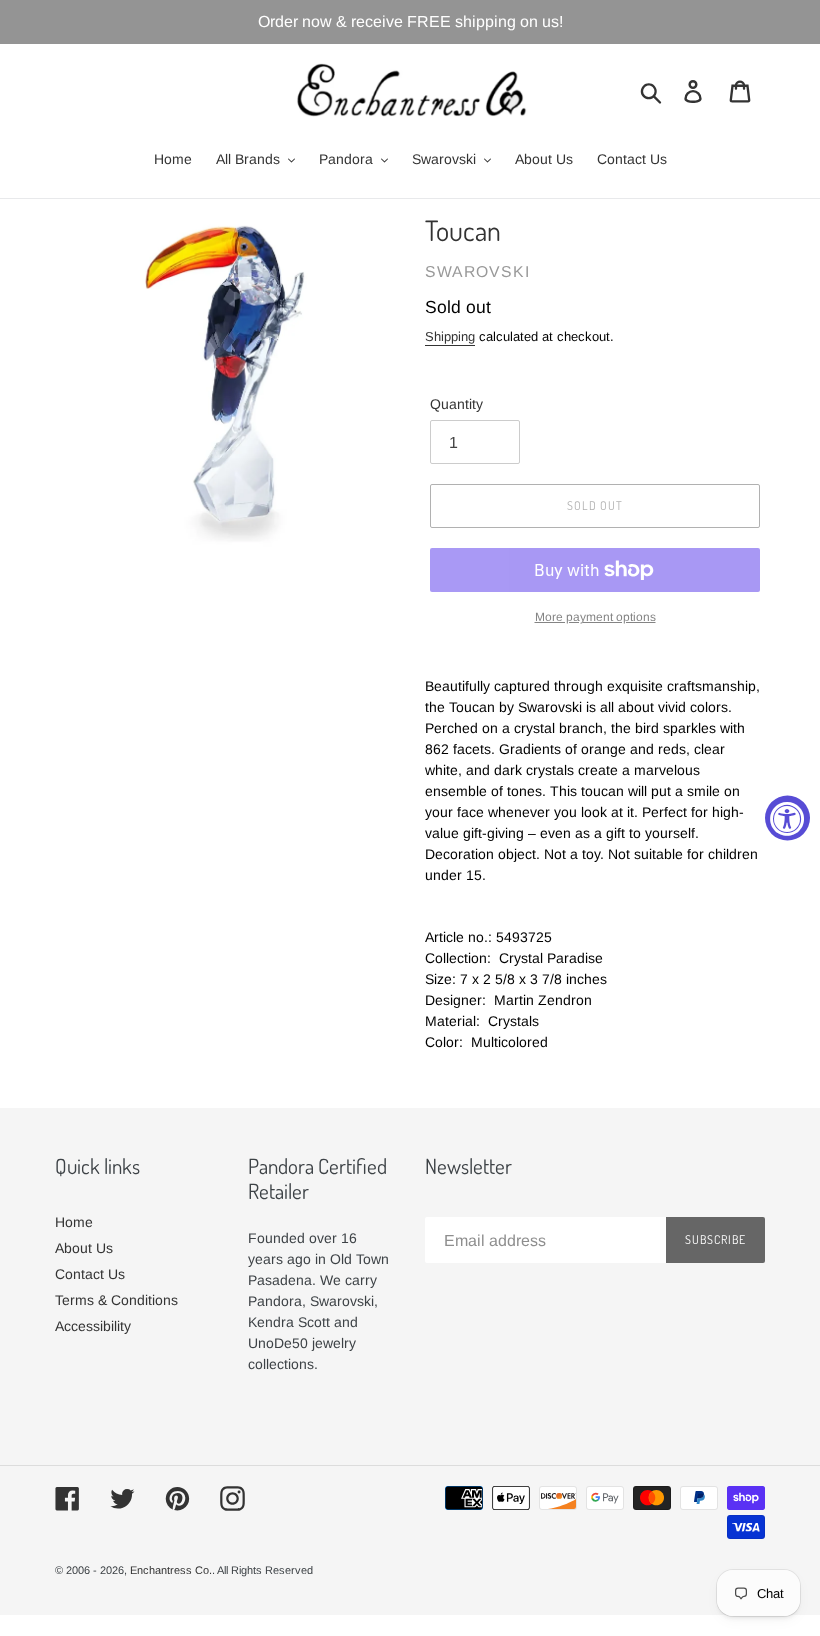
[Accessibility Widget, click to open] (787, 818)
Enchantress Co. (171, 1570)
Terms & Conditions (116, 1300)
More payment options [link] (595, 617)
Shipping (450, 336)
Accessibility (93, 1326)
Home (74, 1222)
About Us (84, 1248)
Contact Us (90, 1274)
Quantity (456, 404)
